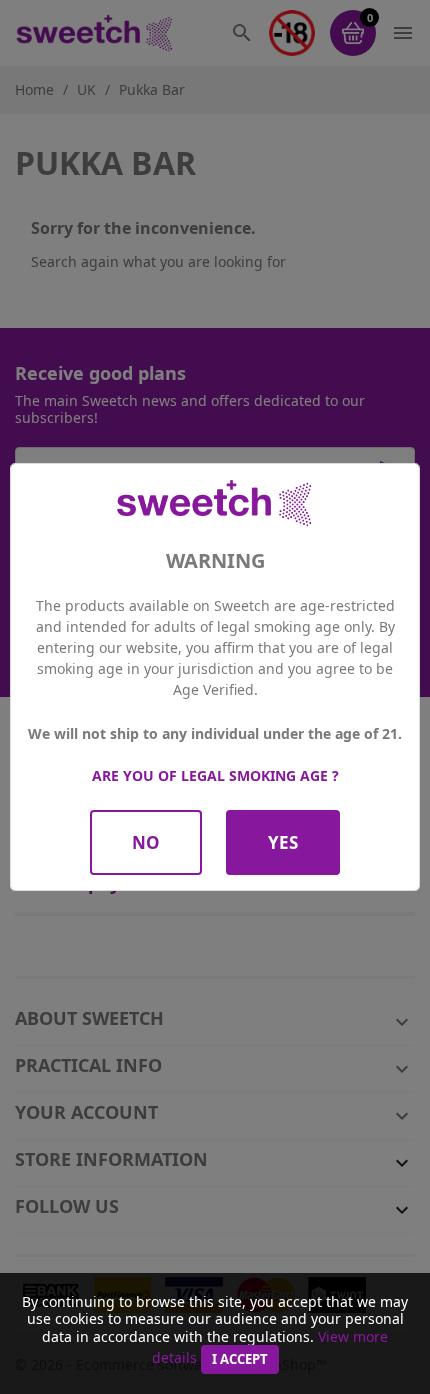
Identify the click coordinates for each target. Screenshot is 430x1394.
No (146, 842)
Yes (283, 842)
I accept (240, 1359)
